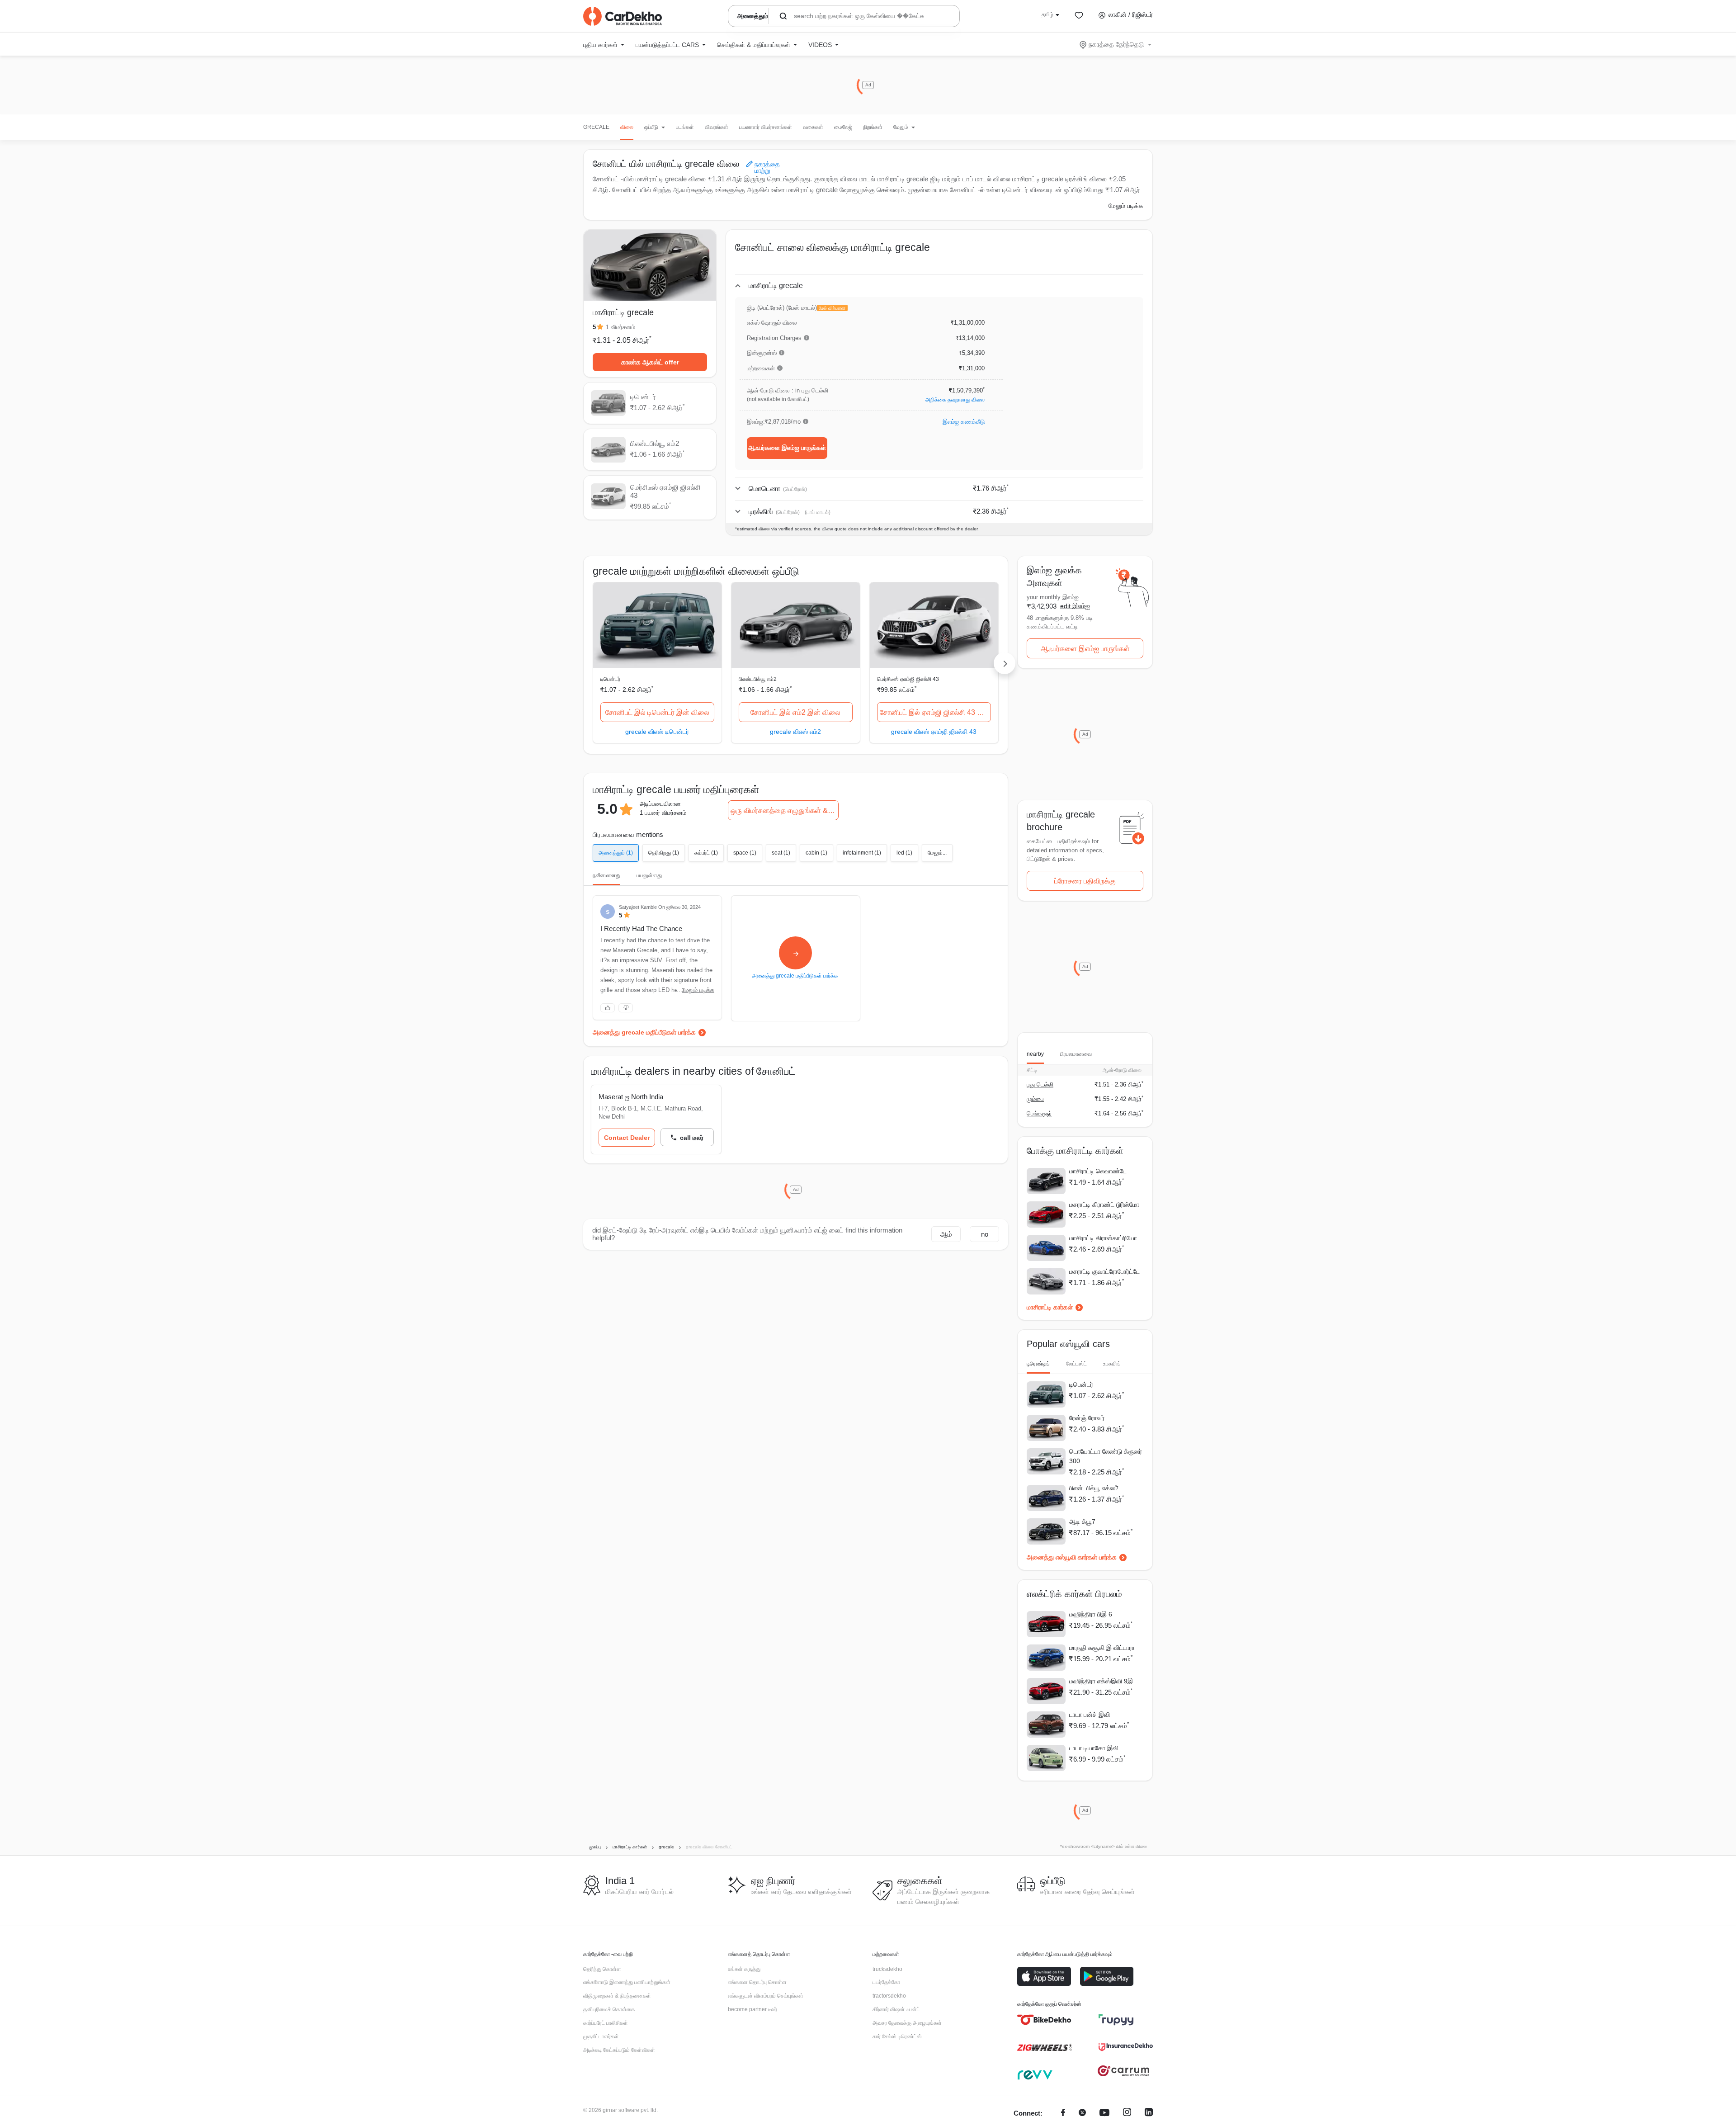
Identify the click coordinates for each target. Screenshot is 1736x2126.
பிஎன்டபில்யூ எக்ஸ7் (1094, 1488)
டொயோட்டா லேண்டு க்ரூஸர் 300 (1106, 1456)
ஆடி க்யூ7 (1082, 1521)
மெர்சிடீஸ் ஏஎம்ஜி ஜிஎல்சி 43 (908, 679)
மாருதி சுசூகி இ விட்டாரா (1102, 1648)
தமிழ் (1047, 14)
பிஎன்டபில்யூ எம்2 (758, 679)
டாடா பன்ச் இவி (1090, 1715)
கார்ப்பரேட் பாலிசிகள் (606, 2023)
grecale (596, 127)
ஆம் (946, 1234)
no (985, 1234)
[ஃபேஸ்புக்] (1063, 2114)
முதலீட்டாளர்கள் (601, 2036)
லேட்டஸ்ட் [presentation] (1076, 1364)
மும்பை (1035, 1099)
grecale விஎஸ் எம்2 (795, 731)
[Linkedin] (1149, 2114)
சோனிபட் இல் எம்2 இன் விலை (795, 712)
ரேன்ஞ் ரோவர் (1087, 1418)
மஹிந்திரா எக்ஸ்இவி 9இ (1101, 1681)
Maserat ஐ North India (631, 1097)
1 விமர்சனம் (620, 327)
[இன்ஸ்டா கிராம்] (1127, 2114)
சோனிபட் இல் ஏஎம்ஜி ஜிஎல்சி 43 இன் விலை (935, 712)
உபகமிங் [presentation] (1112, 1364)
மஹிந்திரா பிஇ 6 (1091, 1614)
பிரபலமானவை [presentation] (1076, 1054)
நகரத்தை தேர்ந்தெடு (1116, 44)
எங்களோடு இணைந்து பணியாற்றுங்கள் (627, 1982)
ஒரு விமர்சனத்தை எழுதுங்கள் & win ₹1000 (785, 810)
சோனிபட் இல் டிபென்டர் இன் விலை (657, 712)
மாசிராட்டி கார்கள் (1050, 1307)
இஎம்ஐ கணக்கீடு (964, 422)
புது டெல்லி (1040, 1084)
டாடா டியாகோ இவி (1094, 1748)
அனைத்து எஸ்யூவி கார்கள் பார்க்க (1072, 1557)
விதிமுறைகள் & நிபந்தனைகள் (617, 1996)
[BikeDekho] (1044, 2020)
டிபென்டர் (610, 679)
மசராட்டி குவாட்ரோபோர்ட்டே (1104, 1271)
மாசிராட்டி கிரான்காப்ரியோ (1103, 1238)
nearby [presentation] (1035, 1054)
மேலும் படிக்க (1126, 206)
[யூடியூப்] (1104, 2114)
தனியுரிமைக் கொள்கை (609, 2009)
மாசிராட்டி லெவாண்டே (1098, 1171)
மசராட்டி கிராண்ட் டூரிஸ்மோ (1104, 1205)
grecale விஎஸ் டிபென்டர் (657, 731)
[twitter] (1082, 2114)
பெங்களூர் (1039, 1113)
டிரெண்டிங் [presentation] (1038, 1364)
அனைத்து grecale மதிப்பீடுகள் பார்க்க (644, 1032)
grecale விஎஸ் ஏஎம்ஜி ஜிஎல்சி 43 (934, 731)
